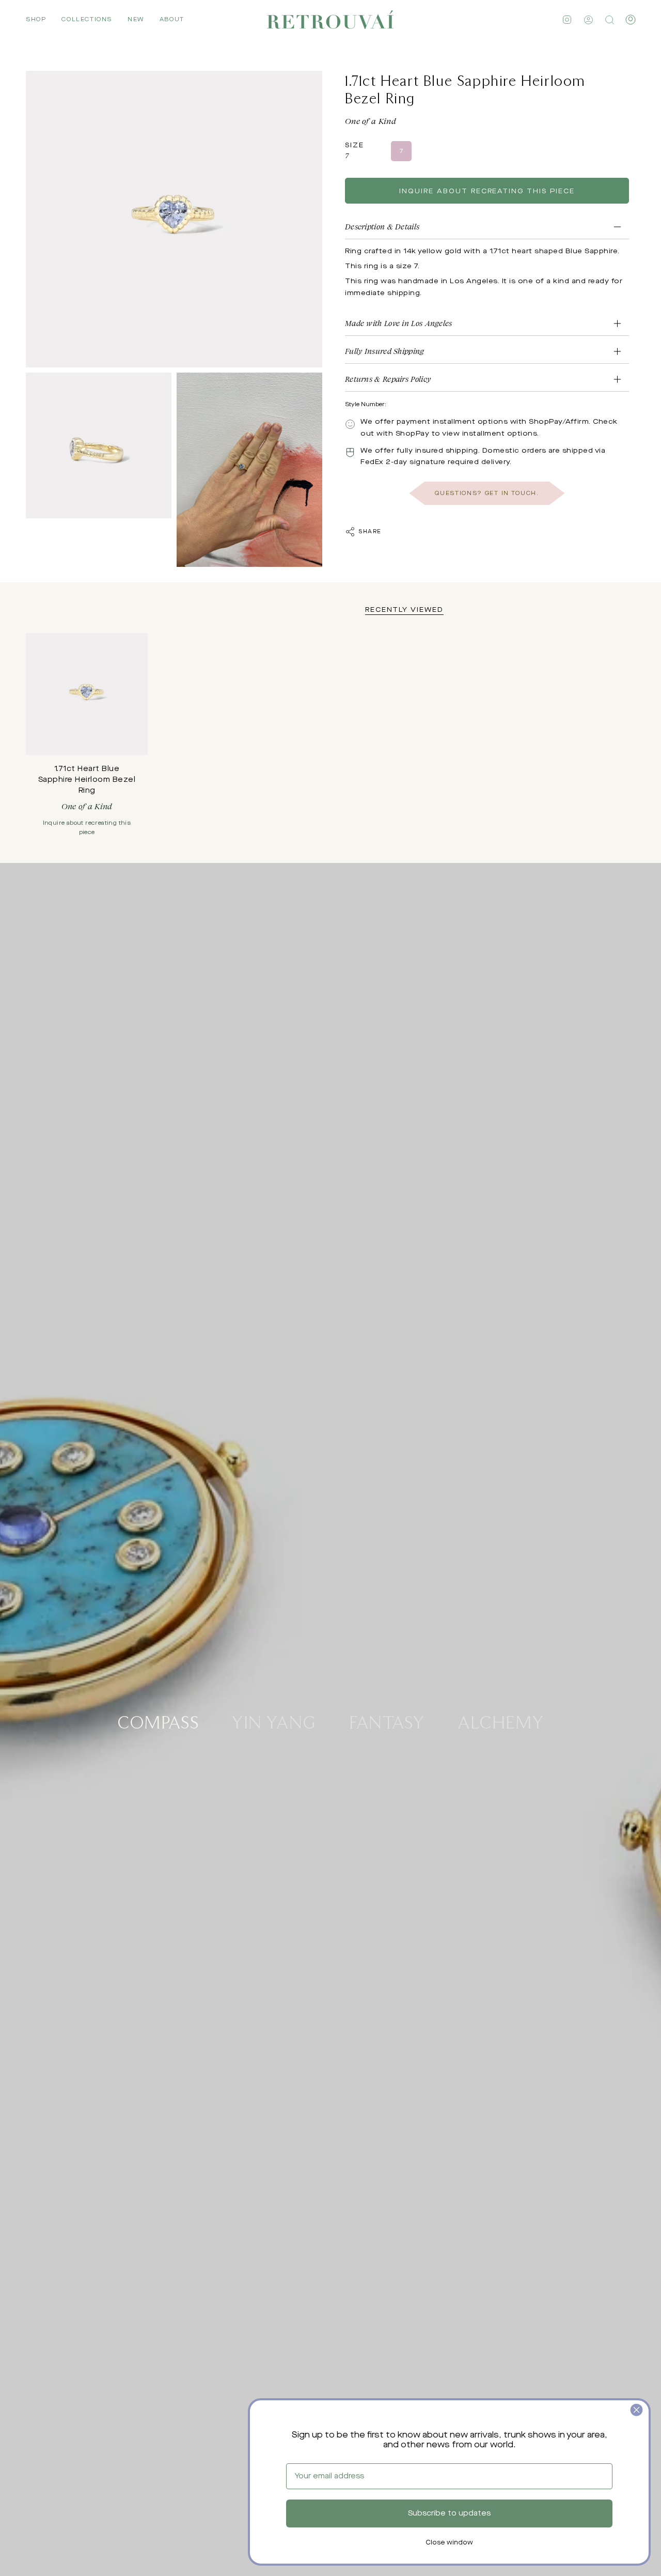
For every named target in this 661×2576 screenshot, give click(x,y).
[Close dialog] (636, 2410)
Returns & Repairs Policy (388, 379)
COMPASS (158, 1721)
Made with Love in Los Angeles (399, 323)
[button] (36, 20)
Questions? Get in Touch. (487, 493)
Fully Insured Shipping (385, 351)
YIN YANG (274, 1721)
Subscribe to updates (449, 2513)
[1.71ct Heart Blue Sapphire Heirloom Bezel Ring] (87, 694)
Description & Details (382, 227)
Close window (449, 2543)
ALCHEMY (501, 1721)
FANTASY (387, 1721)
